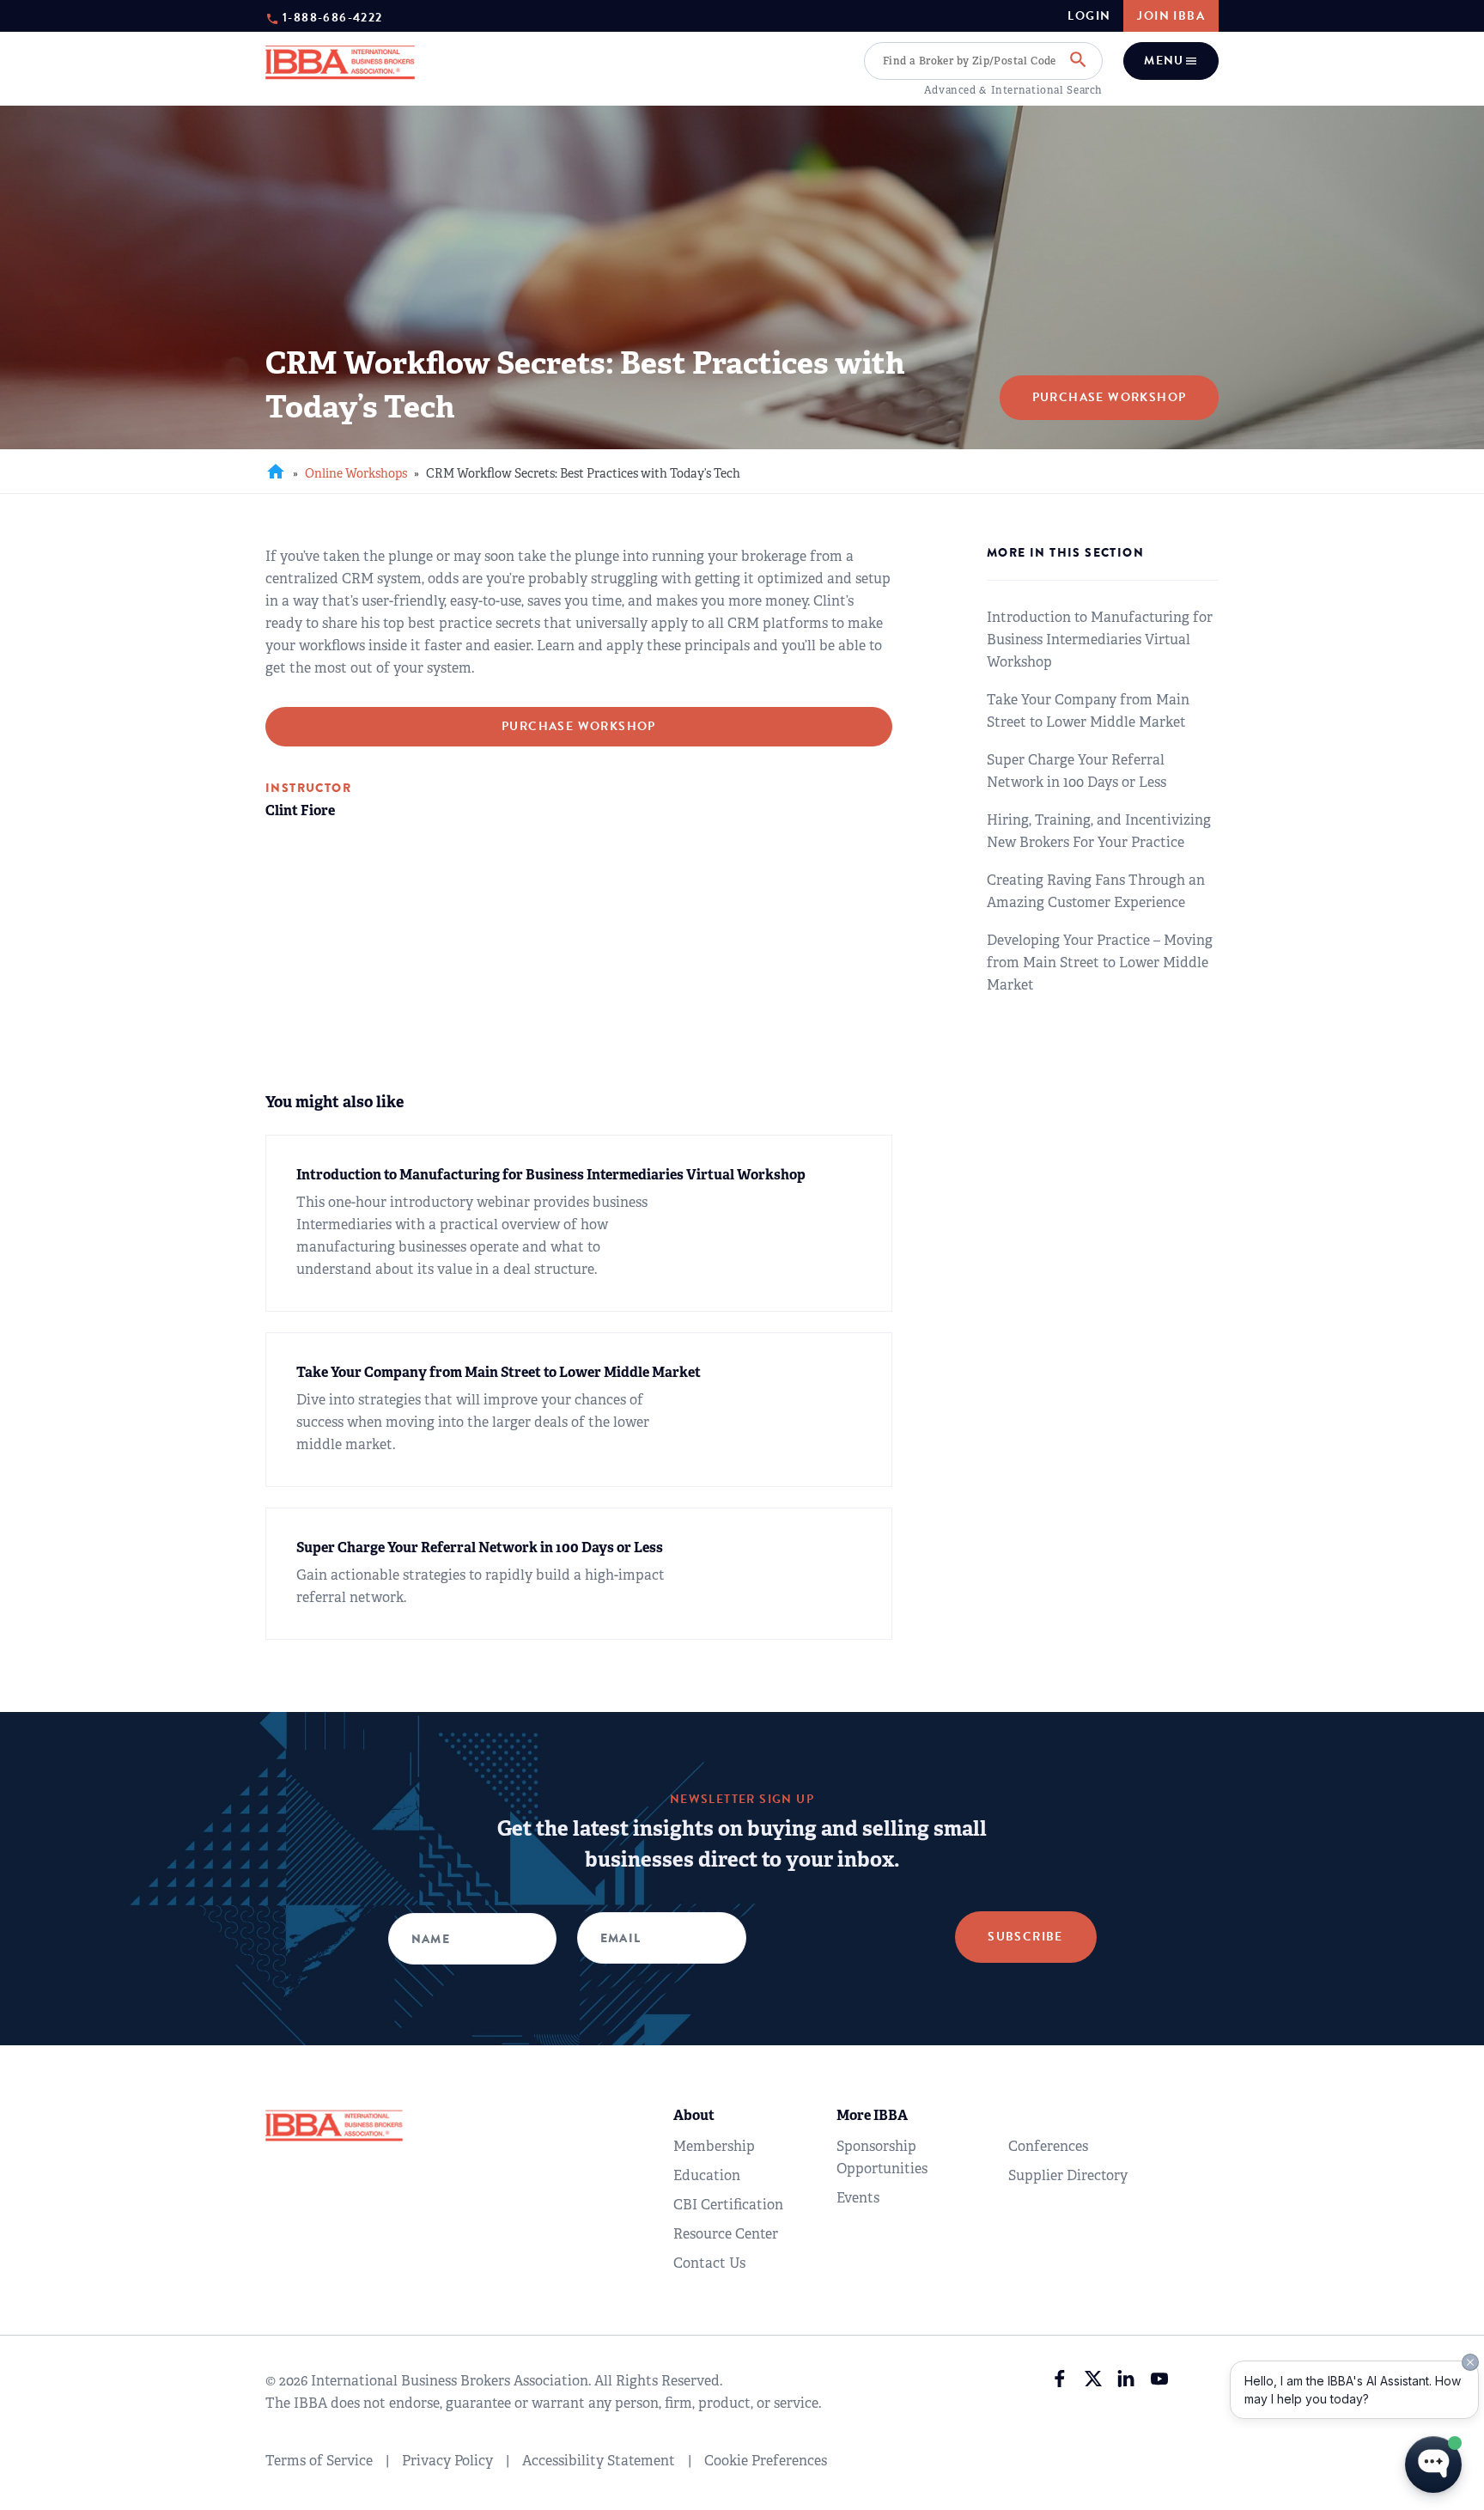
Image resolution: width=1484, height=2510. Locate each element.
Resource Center (726, 2234)
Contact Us (709, 2263)
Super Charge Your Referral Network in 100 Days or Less (1077, 771)
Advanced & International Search (1013, 90)
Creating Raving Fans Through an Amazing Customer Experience (1096, 891)
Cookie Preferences (766, 2461)
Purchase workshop (1110, 397)
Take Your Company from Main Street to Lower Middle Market (1088, 711)
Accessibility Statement (599, 2461)
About (694, 2115)
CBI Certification (728, 2205)
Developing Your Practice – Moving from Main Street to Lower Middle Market (1100, 963)
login (1089, 16)
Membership (714, 2146)
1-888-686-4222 (333, 17)
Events (858, 2198)
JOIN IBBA (1171, 16)
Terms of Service (319, 2461)
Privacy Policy (447, 2461)
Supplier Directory (1068, 2175)
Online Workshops (356, 473)
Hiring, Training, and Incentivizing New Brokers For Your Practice (1099, 831)
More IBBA (872, 2115)
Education (707, 2175)
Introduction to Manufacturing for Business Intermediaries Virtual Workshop (1100, 640)
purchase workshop (579, 726)
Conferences (1048, 2146)
